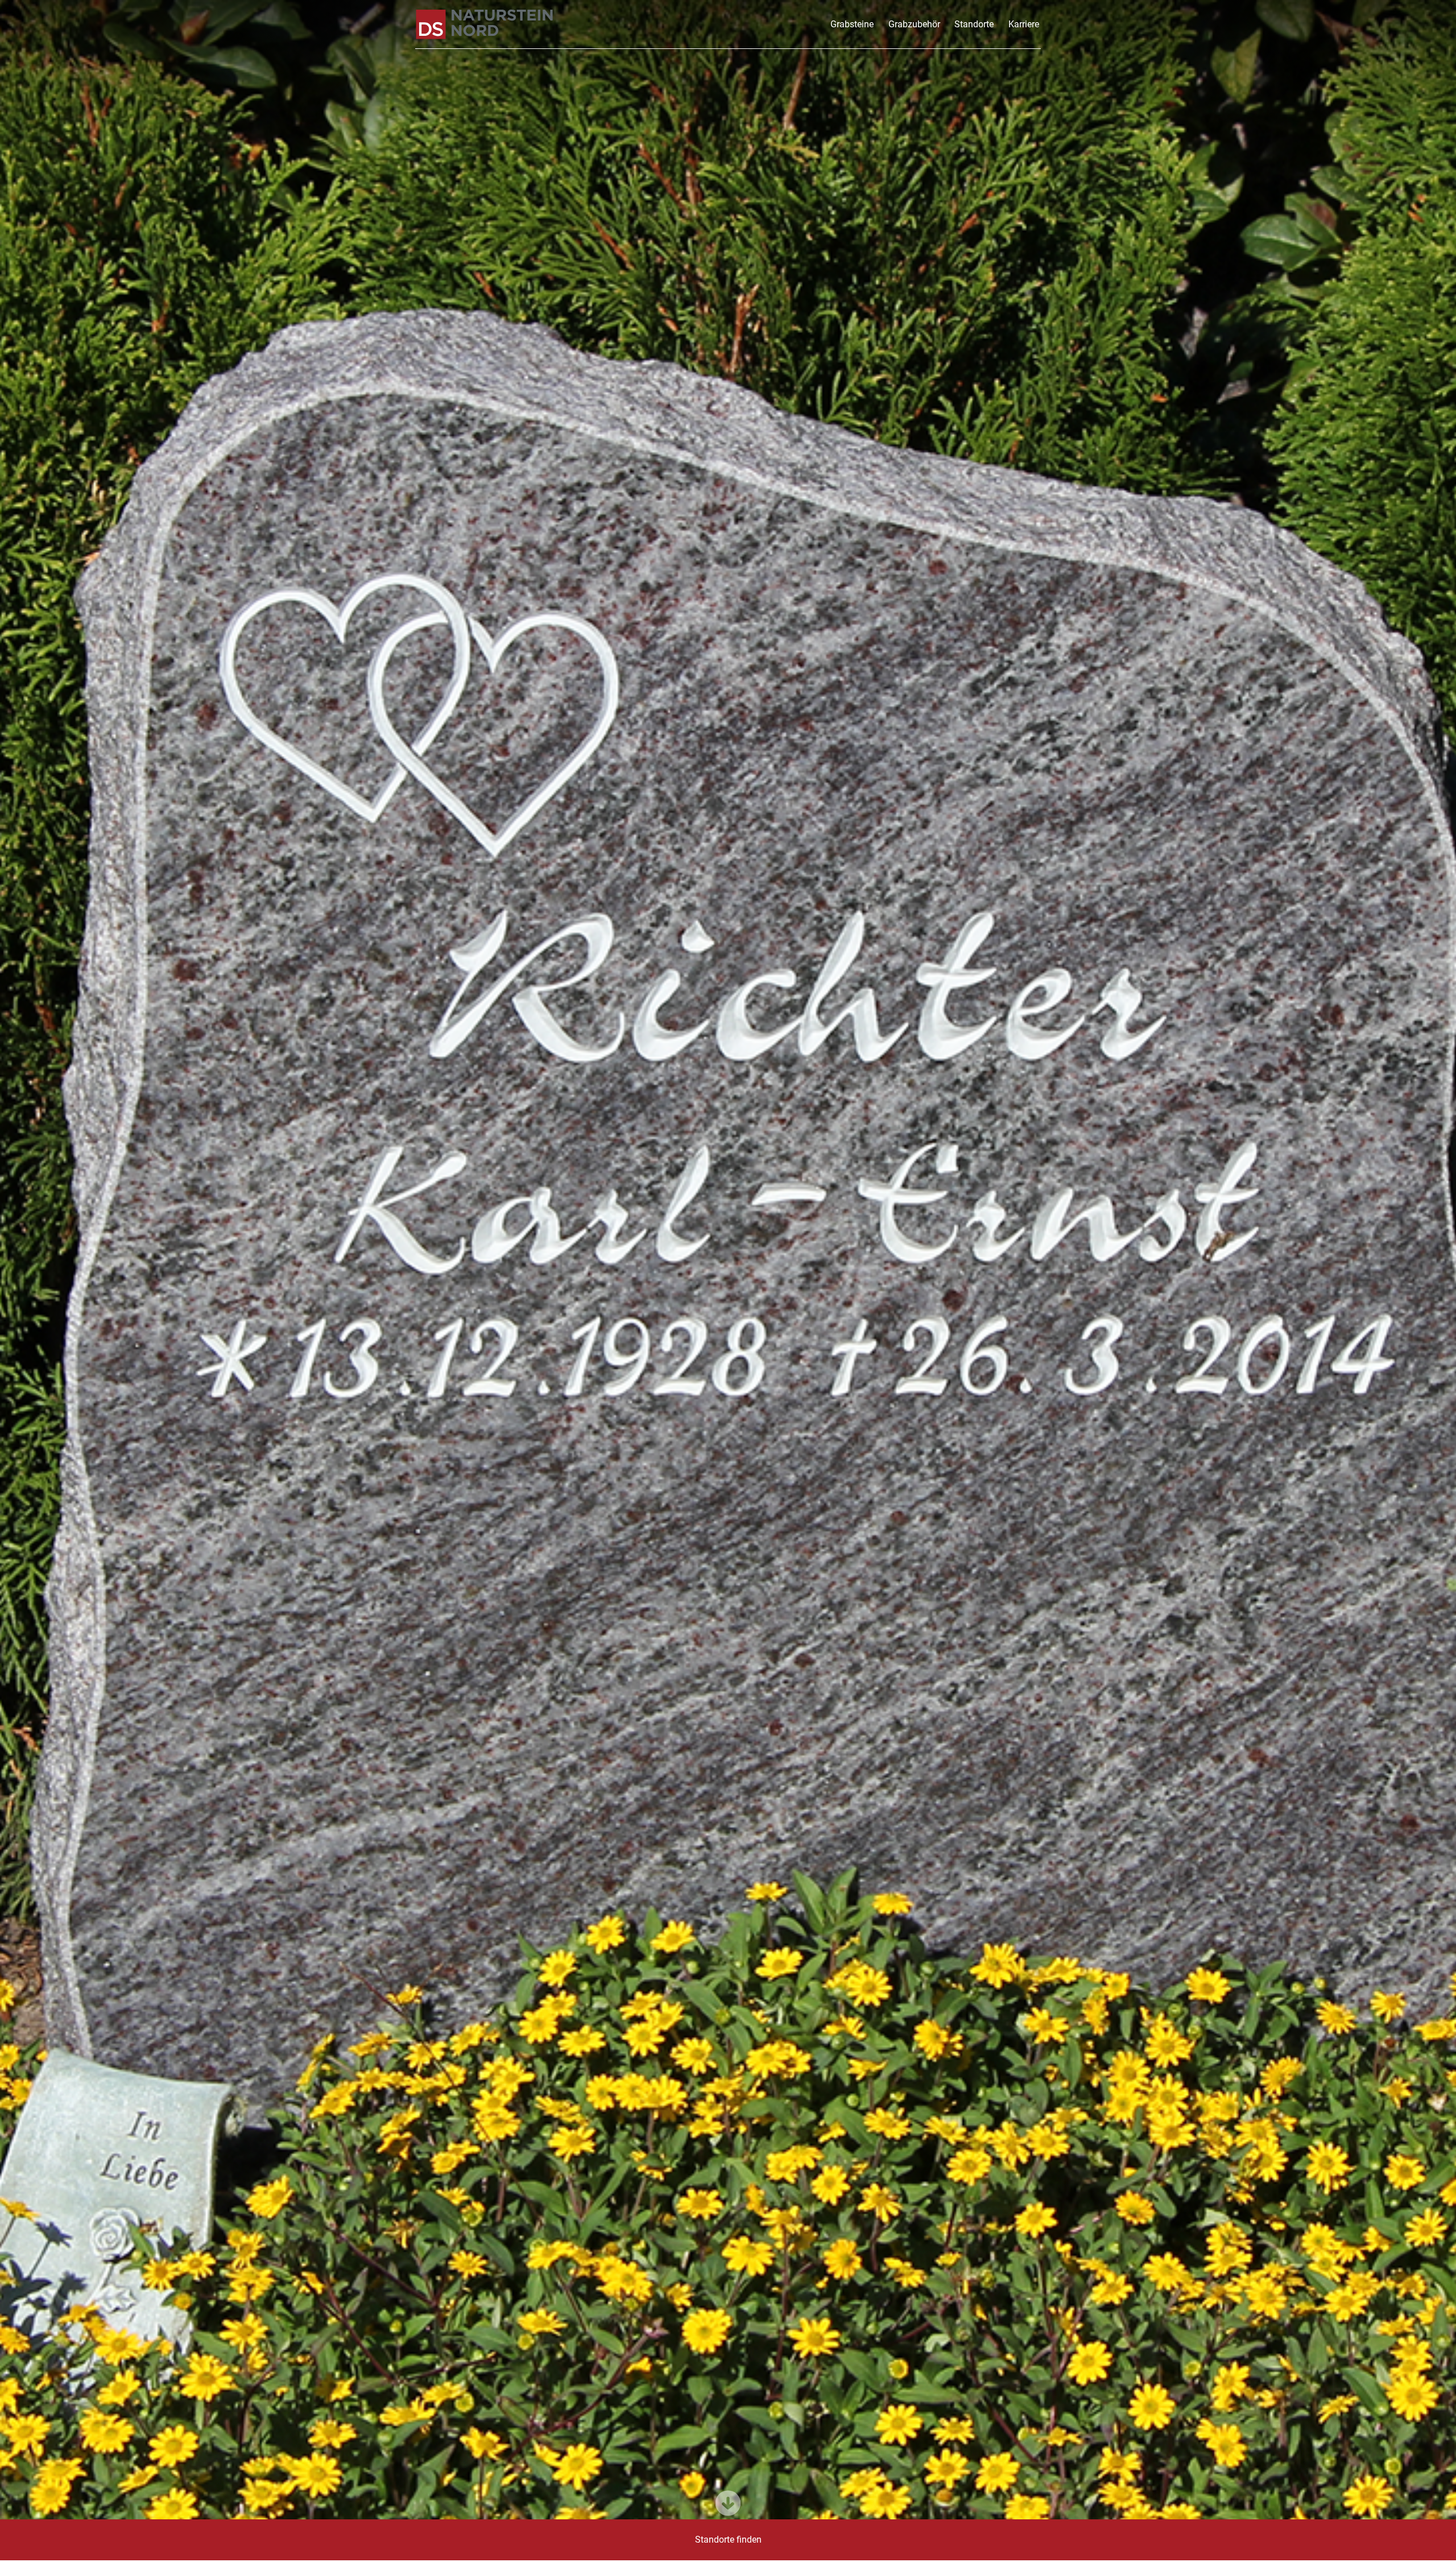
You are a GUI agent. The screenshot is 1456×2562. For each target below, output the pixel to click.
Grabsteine (852, 24)
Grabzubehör (914, 24)
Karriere (1024, 24)
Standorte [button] (974, 24)
